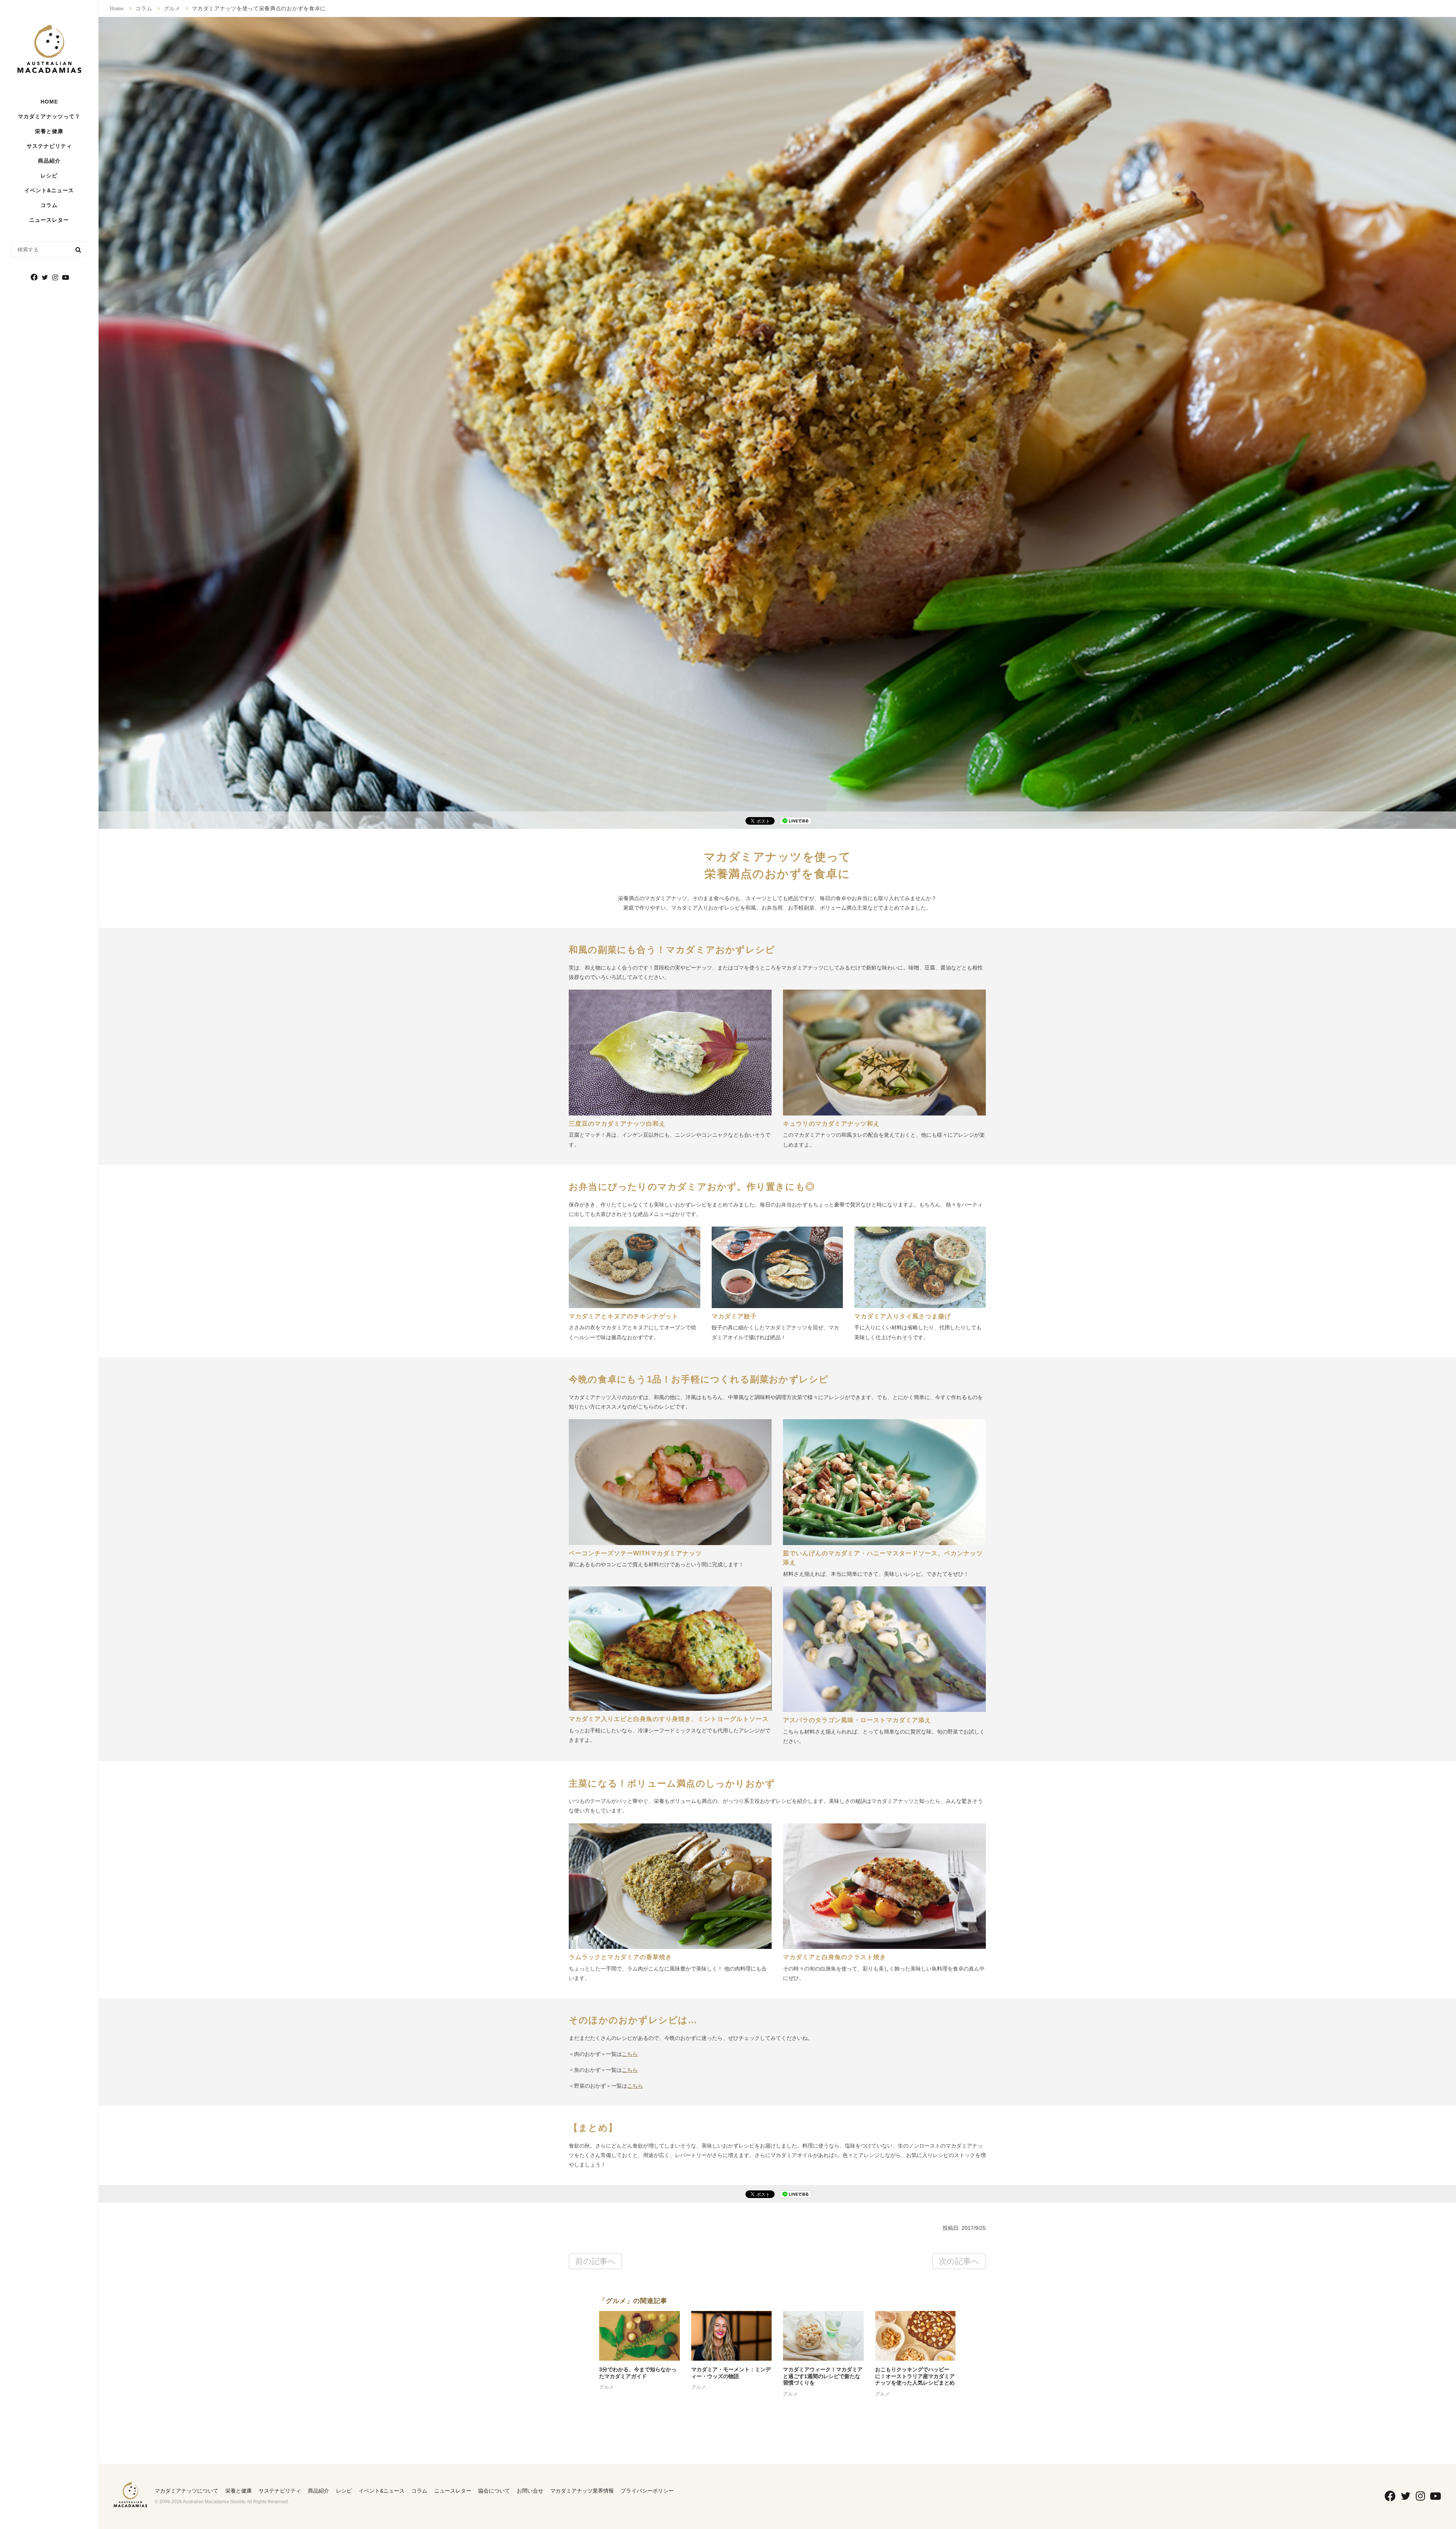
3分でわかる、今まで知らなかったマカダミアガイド (638, 2373)
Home (117, 8)
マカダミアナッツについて (187, 2491)
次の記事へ (959, 2261)
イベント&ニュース (49, 190)
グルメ (172, 8)
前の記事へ (595, 2261)
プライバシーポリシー (647, 2491)
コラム (49, 205)
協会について (494, 2491)
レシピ (49, 176)
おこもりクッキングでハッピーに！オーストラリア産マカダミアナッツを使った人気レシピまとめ (915, 2376)
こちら (630, 2054)
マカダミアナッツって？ (49, 116)
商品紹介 (49, 161)
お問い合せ (530, 2491)
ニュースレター (49, 220)
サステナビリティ (49, 146)
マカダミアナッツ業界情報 (582, 2491)
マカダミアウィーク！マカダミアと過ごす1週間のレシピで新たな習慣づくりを (823, 2376)
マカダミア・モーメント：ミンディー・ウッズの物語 (731, 2373)
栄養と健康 (238, 2491)
